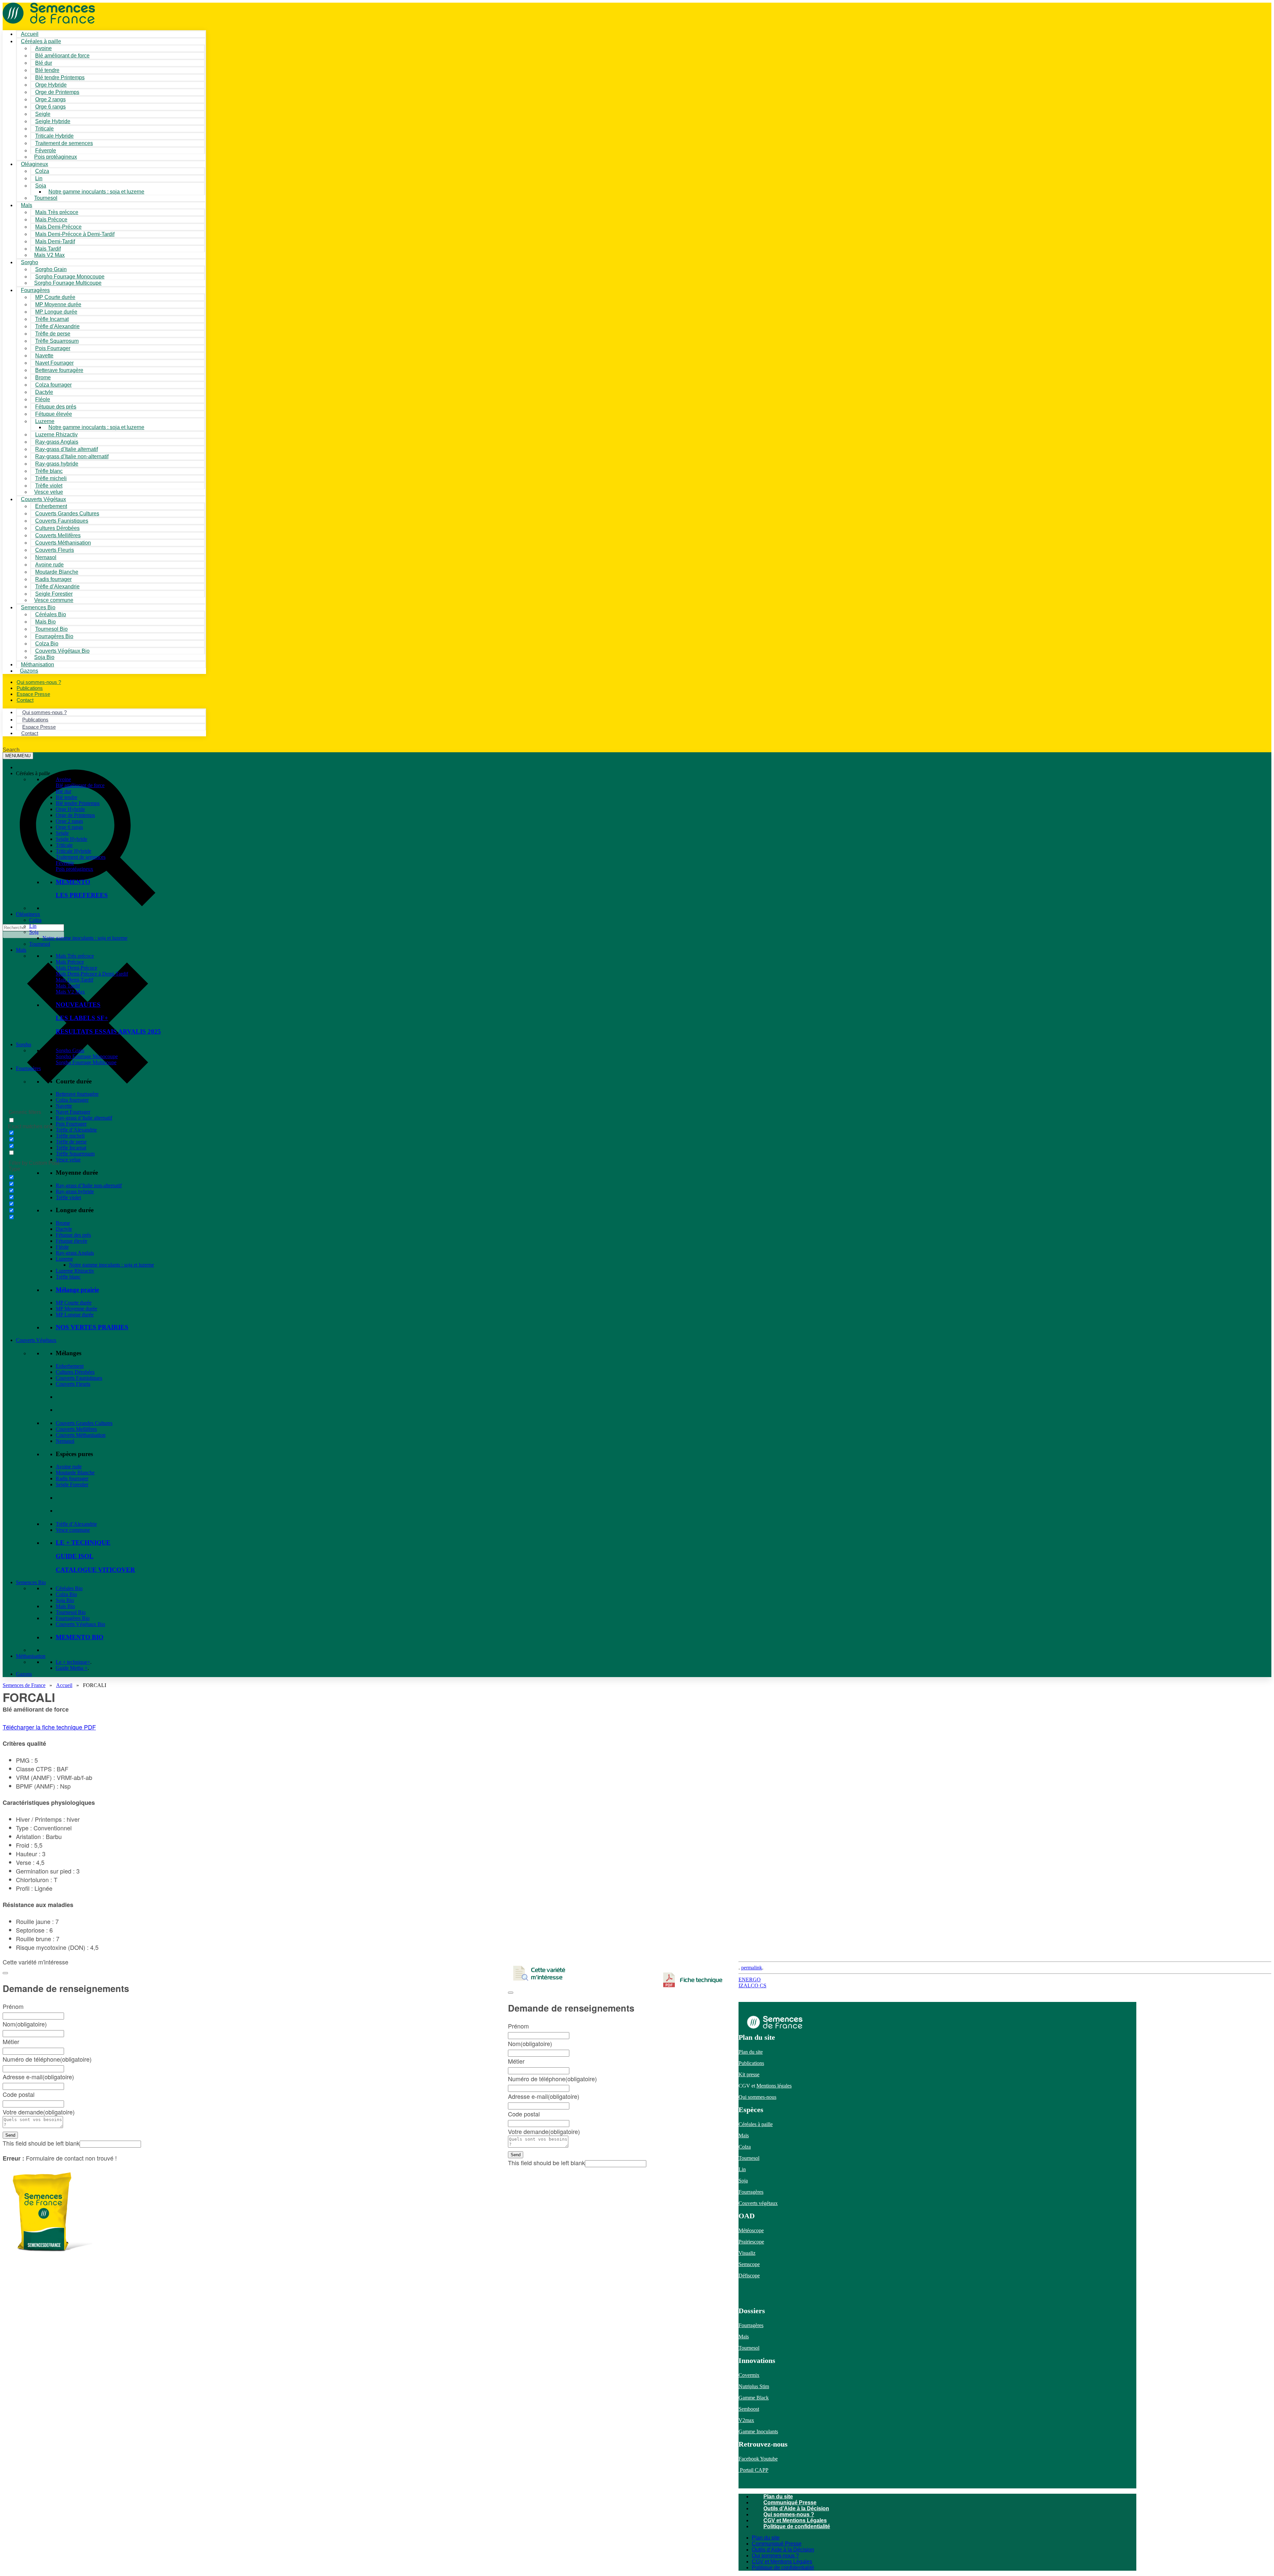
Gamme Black (754, 2398)
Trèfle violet (68, 1197)
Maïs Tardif (68, 986)
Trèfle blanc (68, 1277)
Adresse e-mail (544, 2096)
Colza (35, 920)
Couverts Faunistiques (79, 1378)
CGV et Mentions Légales (795, 2520)
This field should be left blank (546, 2163)
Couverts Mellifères (76, 1429)
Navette (64, 1106)
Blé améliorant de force (62, 56)
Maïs (27, 205)
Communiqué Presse (790, 2502)
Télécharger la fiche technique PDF (49, 1727)
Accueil (64, 1685)
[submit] (511, 1993)
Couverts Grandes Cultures (84, 1423)
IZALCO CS (752, 1986)
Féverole (65, 863)
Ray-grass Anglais (75, 1253)
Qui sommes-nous (757, 2097)
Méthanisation (31, 1656)
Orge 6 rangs (69, 827)
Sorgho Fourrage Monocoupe (87, 1056)
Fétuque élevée (71, 1241)
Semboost (749, 2409)
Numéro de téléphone (552, 2079)
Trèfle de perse (71, 1142)
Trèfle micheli (70, 1136)
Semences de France (24, 1685)
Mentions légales (774, 2086)
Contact (25, 700)
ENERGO (750, 1980)
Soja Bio (65, 1600)
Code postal (524, 2114)
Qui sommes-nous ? (789, 2514)
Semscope (749, 2264)
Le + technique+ (73, 1662)
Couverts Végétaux (36, 1340)
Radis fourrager (72, 1478)
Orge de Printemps (75, 815)
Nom (530, 2043)
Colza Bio (66, 1594)
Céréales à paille (756, 2124)
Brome (63, 1223)
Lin (33, 926)
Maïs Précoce (70, 962)
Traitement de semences (64, 143)
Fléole (62, 1247)
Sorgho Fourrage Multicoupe (68, 283)
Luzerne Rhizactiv (75, 1271)
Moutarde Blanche (75, 1472)
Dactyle (64, 1229)
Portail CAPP (753, 2470)
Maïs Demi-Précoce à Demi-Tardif (92, 974)
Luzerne (64, 1259)
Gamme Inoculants (758, 2431)
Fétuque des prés (73, 1235)
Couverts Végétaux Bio (62, 651)
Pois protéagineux (56, 157)
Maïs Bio (65, 1606)
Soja (41, 186)
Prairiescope (751, 2242)
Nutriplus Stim (754, 2386)
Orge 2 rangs (69, 821)
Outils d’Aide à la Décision (796, 2508)
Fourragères (28, 1068)
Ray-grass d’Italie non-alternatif (89, 1185)
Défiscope (749, 2276)
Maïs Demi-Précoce (76, 968)
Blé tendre (67, 797)
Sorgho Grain (70, 1050)
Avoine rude (69, 1467)
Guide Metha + (72, 1668)
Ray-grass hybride (75, 1191)
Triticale (64, 845)
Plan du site (751, 2052)
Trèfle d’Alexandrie (76, 1130)
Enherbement (70, 1366)
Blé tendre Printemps (78, 803)
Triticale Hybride (73, 851)
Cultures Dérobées (75, 1372)
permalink (752, 1968)
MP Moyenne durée (76, 1309)
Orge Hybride (70, 809)
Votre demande (544, 2131)
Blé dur (64, 791)
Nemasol (65, 1441)
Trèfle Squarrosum (75, 1154)
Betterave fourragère (59, 370)
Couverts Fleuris (73, 1384)
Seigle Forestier (72, 1484)
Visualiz (747, 2253)
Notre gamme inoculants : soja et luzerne (96, 192)
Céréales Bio (69, 1588)
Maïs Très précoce (75, 956)
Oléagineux (28, 914)
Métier (516, 2061)
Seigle (62, 833)
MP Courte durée (74, 1303)
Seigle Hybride (71, 839)
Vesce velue (68, 1160)
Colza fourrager (72, 1100)
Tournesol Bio (71, 1612)
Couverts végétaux (758, 2203)
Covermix (749, 2375)
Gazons (24, 1674)
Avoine (63, 779)
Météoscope (751, 2230)
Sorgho (30, 262)
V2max (746, 2420)
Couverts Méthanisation (81, 1435)
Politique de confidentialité (797, 2526)
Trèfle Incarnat (71, 1148)
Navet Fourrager (73, 1112)
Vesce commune (73, 1530)
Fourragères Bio (73, 1618)
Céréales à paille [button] (33, 773)
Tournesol (46, 198)
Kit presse (749, 2074)
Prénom (518, 2026)
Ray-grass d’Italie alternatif (84, 1118)
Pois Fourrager (71, 1124)
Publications (751, 2063)
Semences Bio (31, 1582)
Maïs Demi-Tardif (74, 980)
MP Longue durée (75, 1315)
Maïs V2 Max (49, 255)
